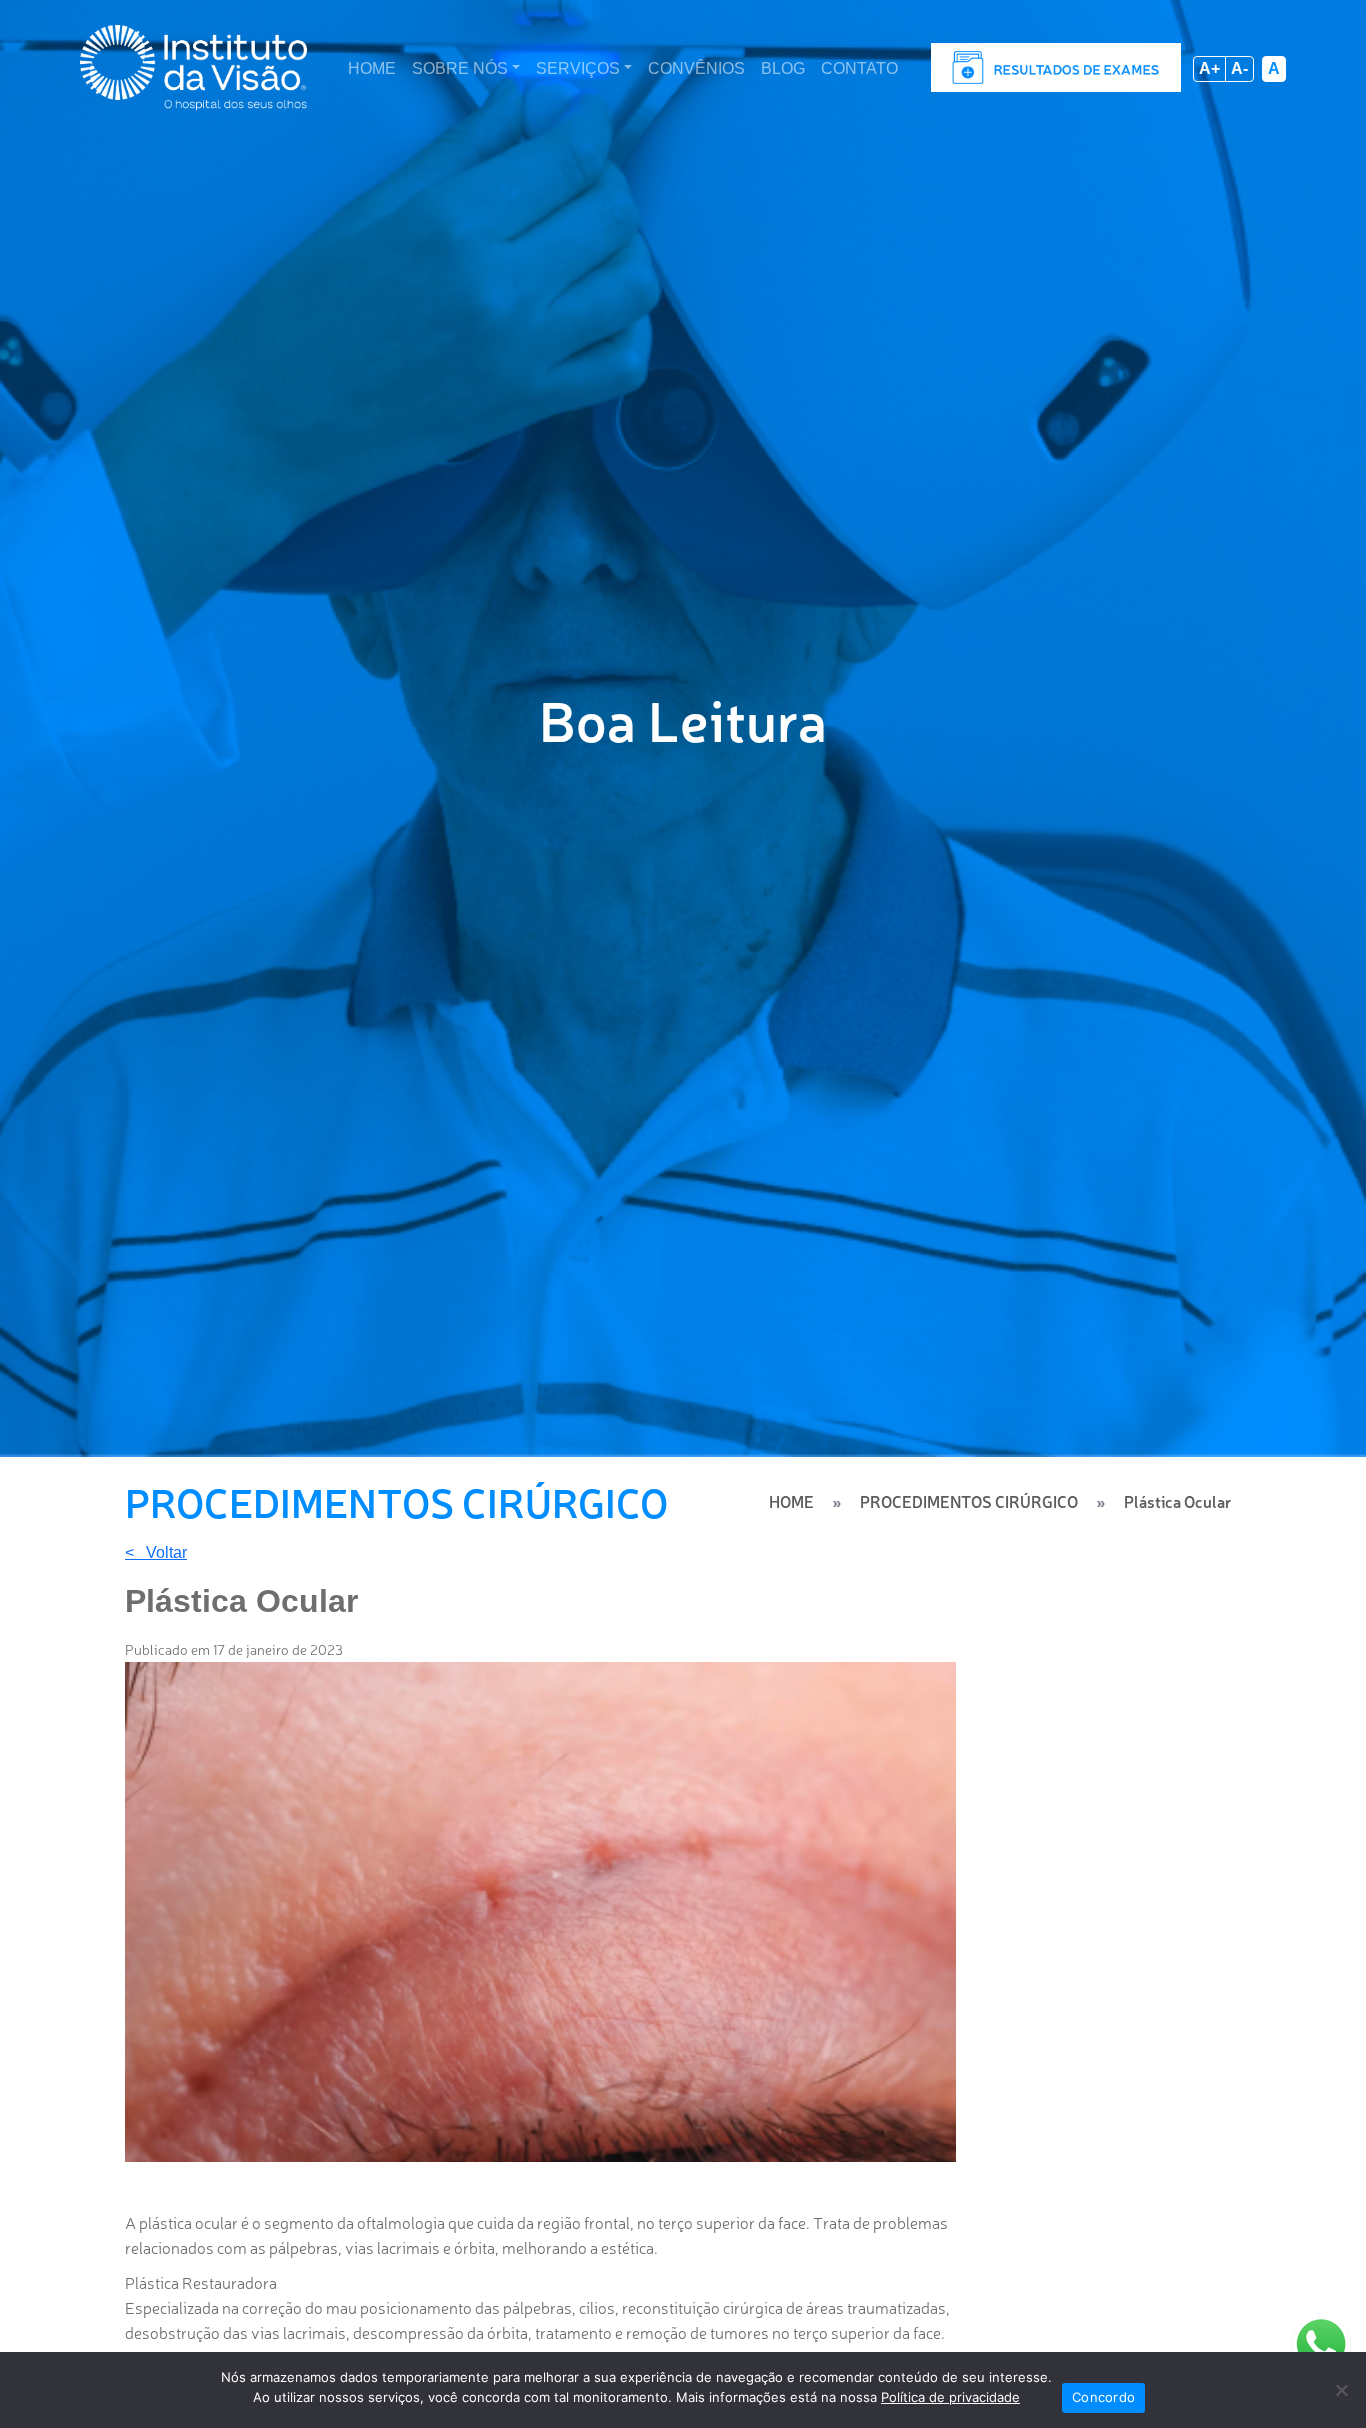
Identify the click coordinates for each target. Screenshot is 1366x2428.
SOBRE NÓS (460, 68)
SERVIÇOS (578, 68)
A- (1239, 68)
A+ (1209, 68)
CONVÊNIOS (696, 68)
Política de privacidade (950, 2397)
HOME (372, 68)
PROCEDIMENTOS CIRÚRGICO (969, 1501)
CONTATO (859, 68)
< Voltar (156, 1553)
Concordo (1103, 2397)
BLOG (783, 68)
